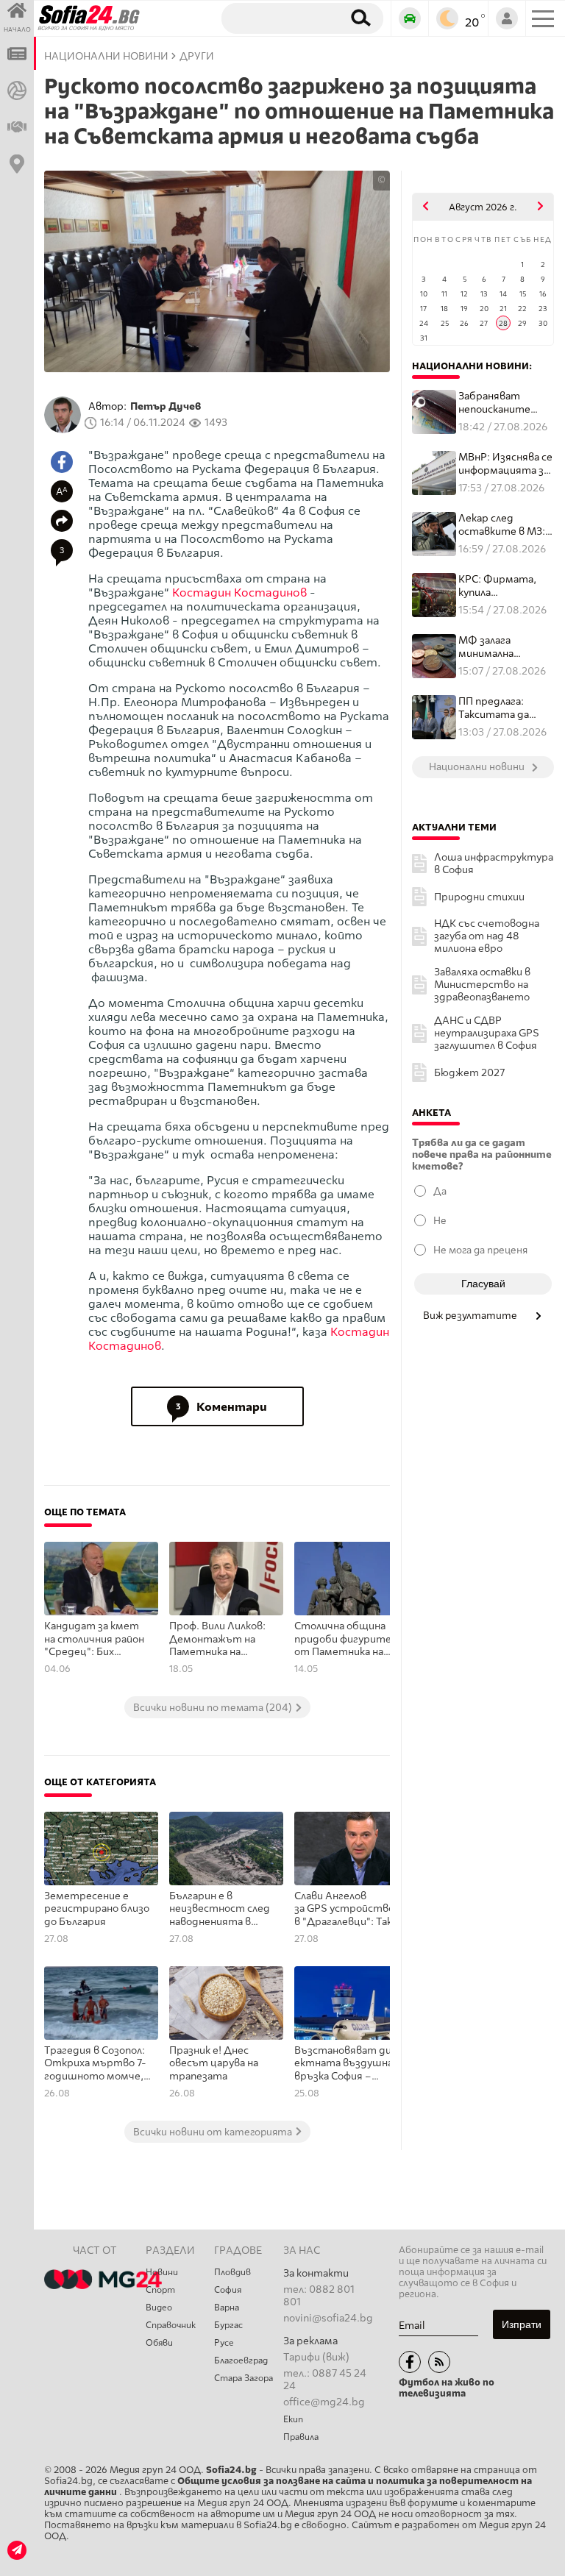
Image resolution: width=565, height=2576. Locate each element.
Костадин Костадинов (239, 593)
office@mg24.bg (324, 2402)
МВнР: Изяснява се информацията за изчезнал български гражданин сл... (505, 464)
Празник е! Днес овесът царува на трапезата (214, 2063)
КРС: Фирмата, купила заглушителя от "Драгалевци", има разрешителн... (504, 586)
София (228, 2290)
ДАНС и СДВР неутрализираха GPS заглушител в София (487, 1033)
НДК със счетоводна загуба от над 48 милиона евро (487, 936)
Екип (293, 2419)
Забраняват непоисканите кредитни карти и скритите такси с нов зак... (505, 403)
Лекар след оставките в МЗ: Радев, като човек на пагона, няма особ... (504, 525)
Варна (227, 2308)
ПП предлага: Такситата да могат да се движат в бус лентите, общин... (494, 708)
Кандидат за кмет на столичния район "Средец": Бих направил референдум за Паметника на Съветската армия (94, 1640)
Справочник (171, 2325)
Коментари (221, 1407)
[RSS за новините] (439, 2362)
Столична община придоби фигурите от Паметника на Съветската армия (343, 1640)
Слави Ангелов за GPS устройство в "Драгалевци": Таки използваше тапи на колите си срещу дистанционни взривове (346, 1910)
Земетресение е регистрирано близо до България (97, 1909)
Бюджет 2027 (469, 1073)
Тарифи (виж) (316, 2357)
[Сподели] (62, 521)
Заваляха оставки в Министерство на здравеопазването (482, 985)
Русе (224, 2343)
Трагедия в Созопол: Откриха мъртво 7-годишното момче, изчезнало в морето (95, 2064)
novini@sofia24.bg (328, 2318)
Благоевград (241, 2360)
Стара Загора (244, 2378)
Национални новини (106, 56)
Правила (301, 2437)
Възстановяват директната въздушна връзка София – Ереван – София (346, 2064)
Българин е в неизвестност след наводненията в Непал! (220, 1910)
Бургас (228, 2325)
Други (197, 56)
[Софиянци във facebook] (410, 2362)
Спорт (160, 2290)
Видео (159, 2308)
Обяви (159, 2343)
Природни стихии (479, 897)
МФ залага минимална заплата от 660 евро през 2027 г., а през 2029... (503, 647)
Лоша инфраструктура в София (494, 864)
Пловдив (232, 2272)
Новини (162, 2272)
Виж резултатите (471, 1315)
